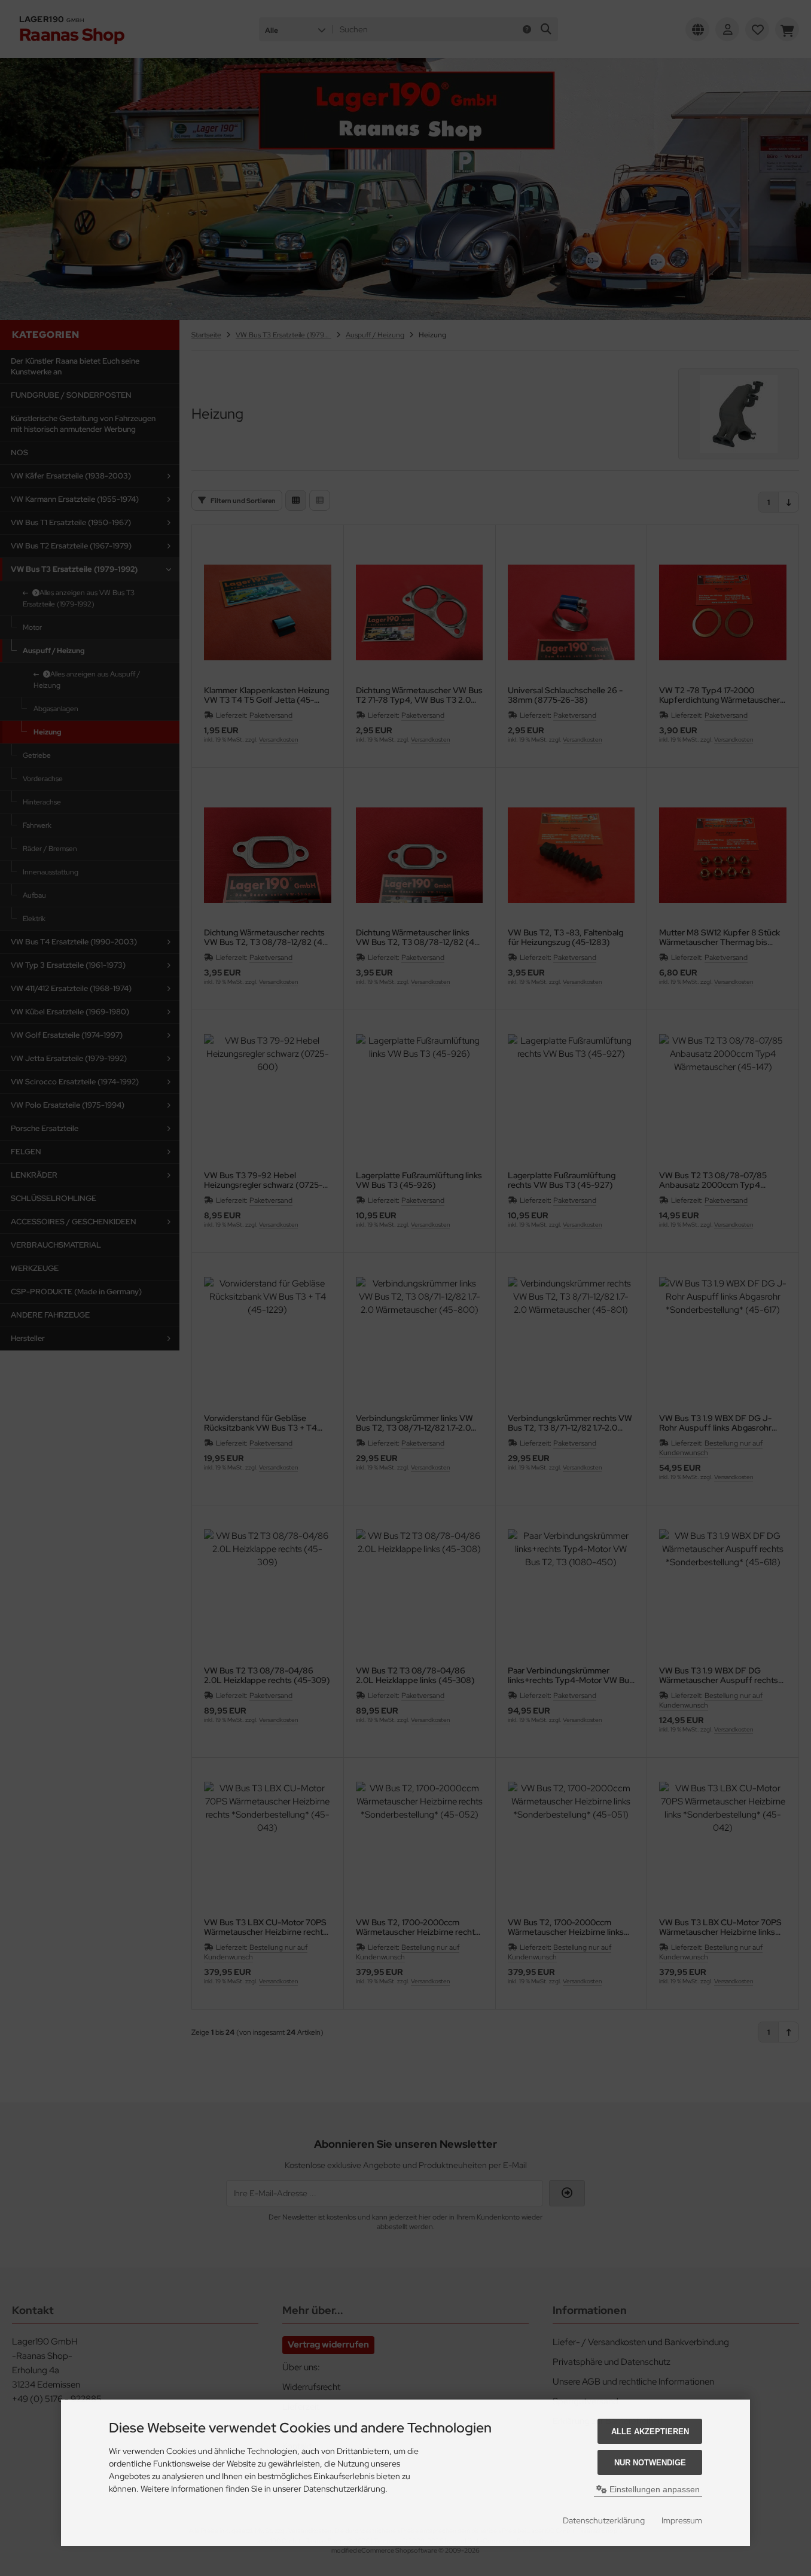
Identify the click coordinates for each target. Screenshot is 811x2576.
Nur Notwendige (650, 2463)
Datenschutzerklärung (604, 2520)
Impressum (682, 2520)
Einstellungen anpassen (653, 2489)
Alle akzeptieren (650, 2432)
